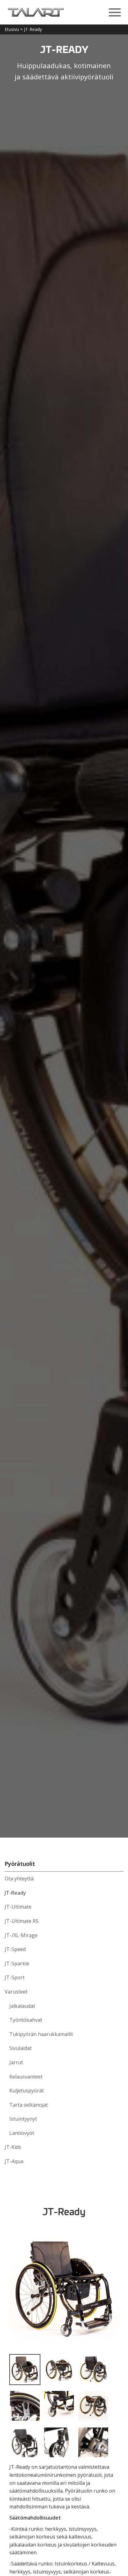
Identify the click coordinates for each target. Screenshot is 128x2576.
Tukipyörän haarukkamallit (41, 2034)
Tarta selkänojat (29, 2105)
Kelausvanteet (26, 2077)
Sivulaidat (21, 2048)
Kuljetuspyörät (27, 2091)
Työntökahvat (26, 2020)
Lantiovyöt (22, 2133)
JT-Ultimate (18, 1907)
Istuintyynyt (23, 2119)
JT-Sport (15, 1977)
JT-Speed (15, 1949)
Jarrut (16, 2062)
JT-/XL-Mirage (21, 1935)
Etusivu (12, 29)
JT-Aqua (14, 2161)
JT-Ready (15, 1893)
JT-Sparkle (17, 1963)
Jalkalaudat (22, 2006)
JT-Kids (13, 2147)
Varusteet (16, 1992)
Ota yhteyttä (19, 1879)
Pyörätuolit (20, 1864)
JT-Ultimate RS (22, 1921)
